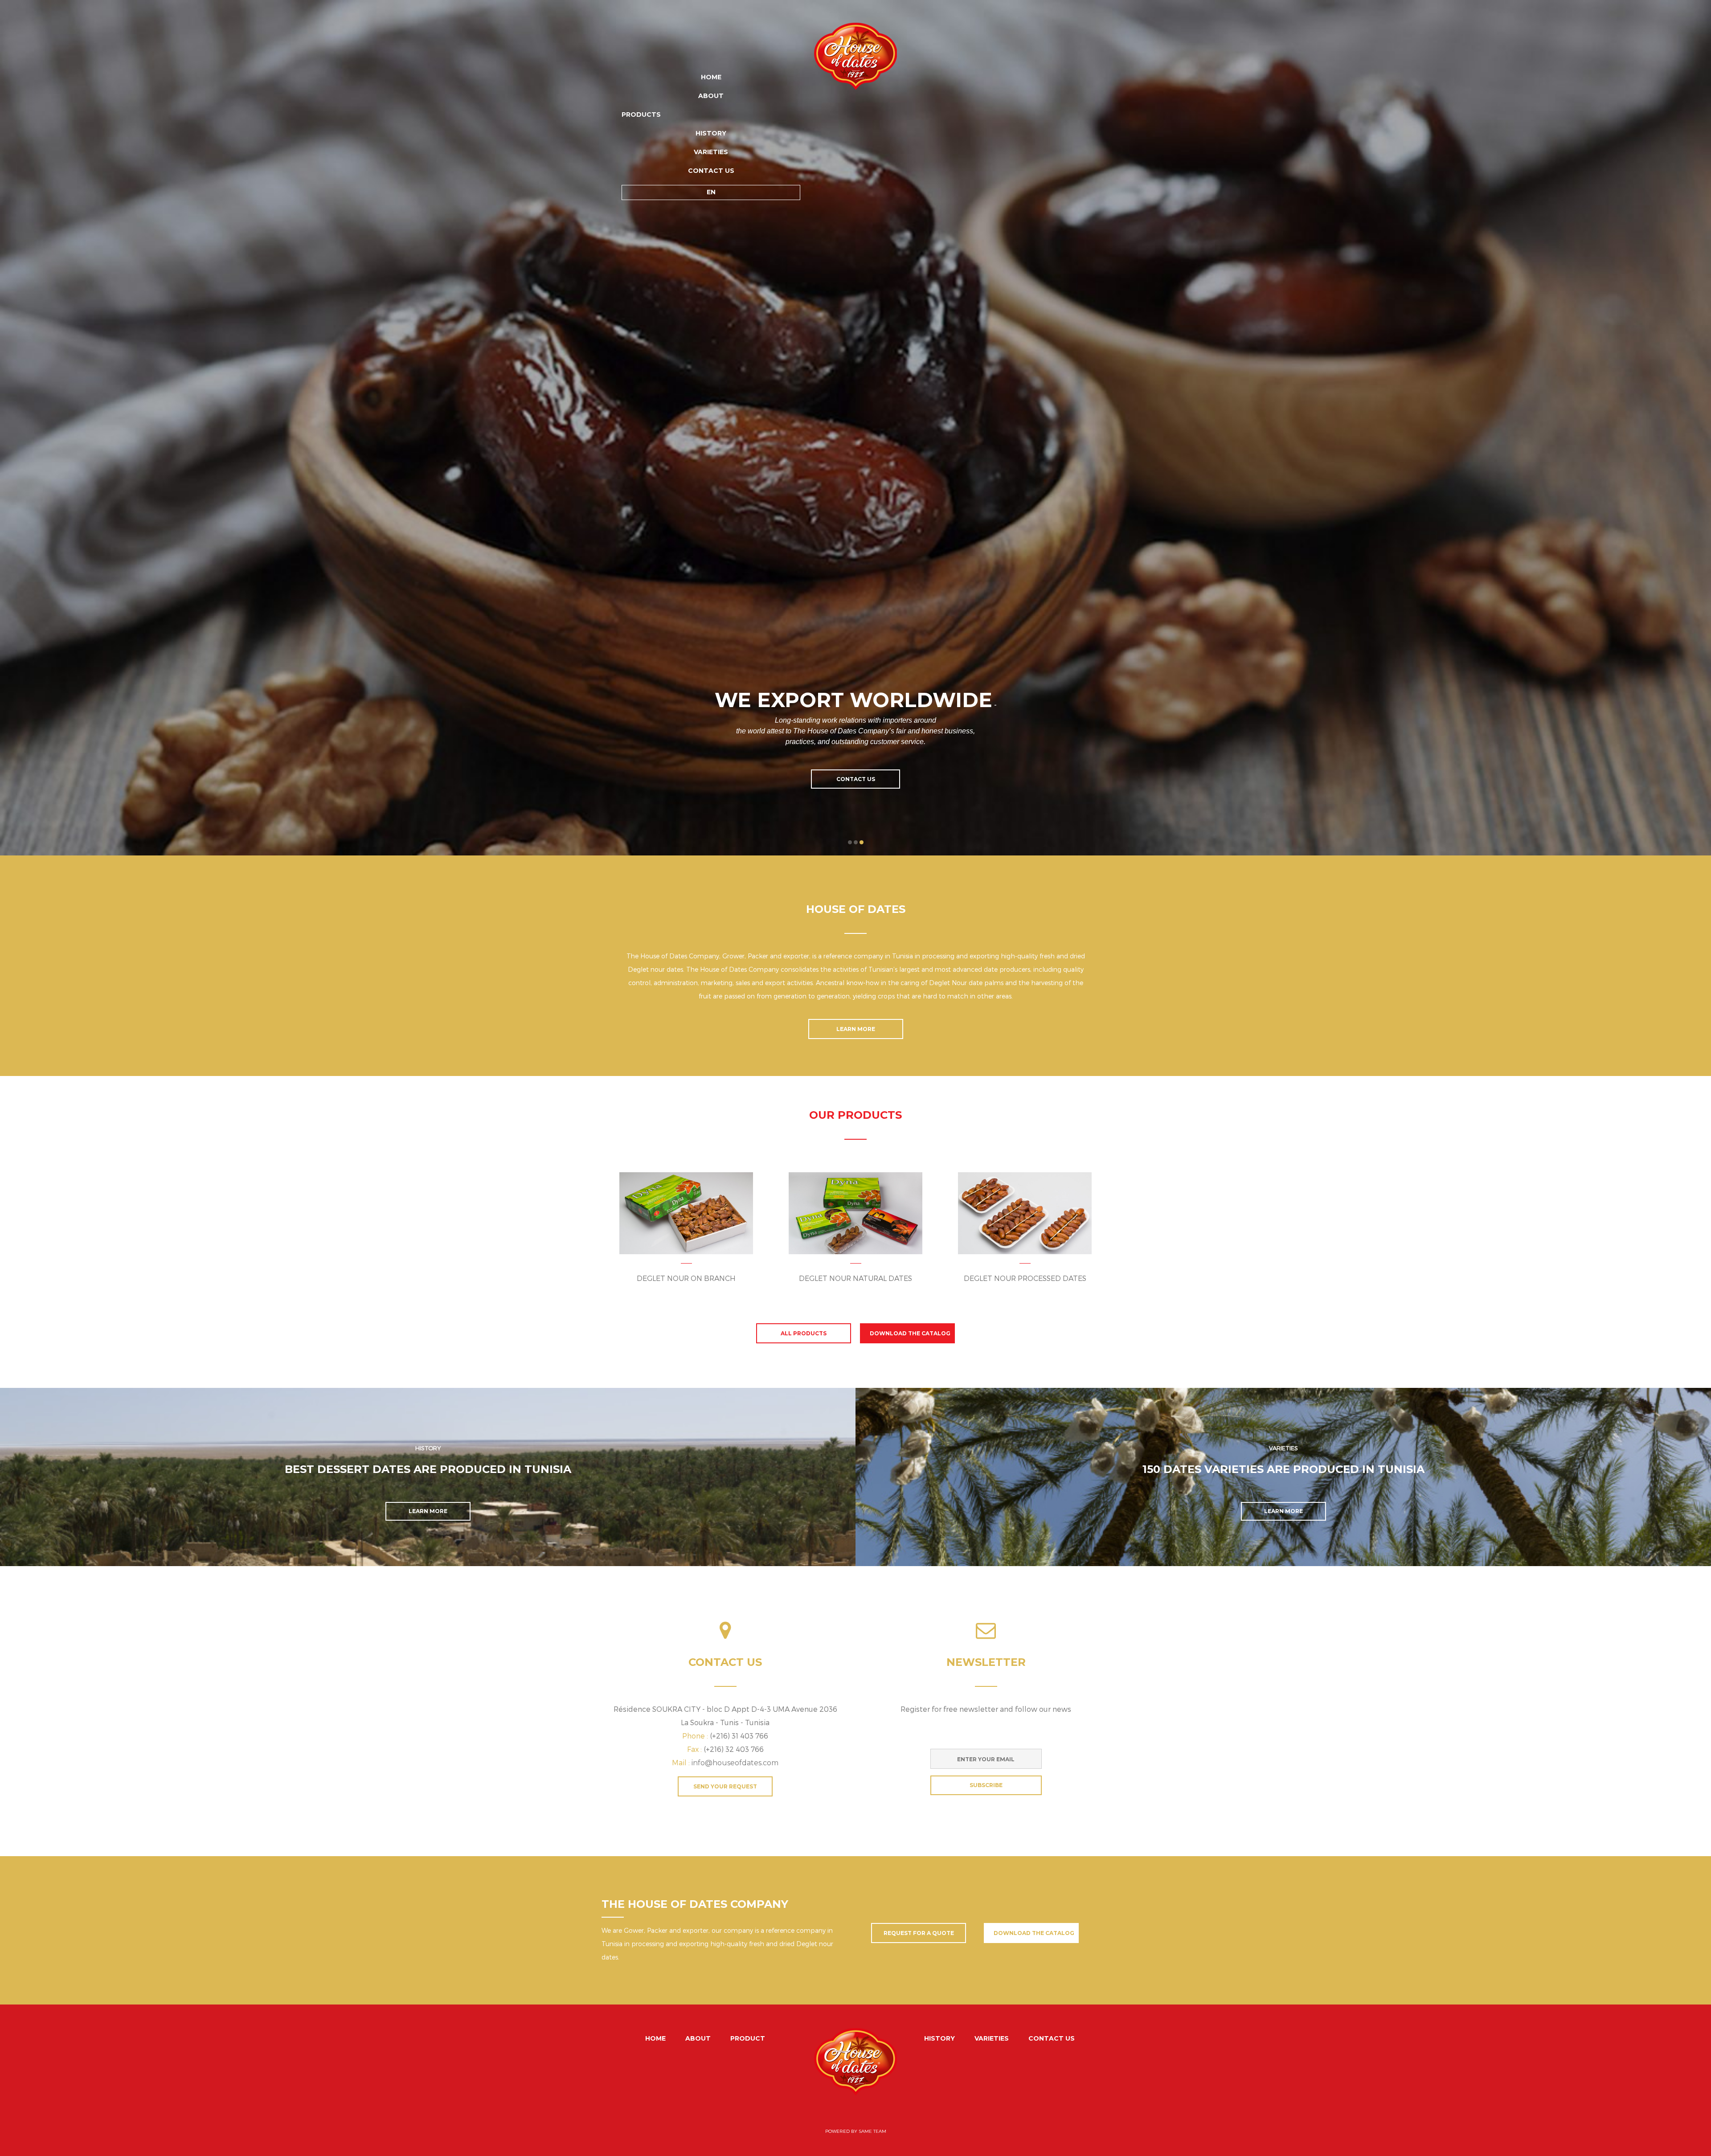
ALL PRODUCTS (804, 1333)
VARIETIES (711, 152)
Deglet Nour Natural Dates (855, 1278)
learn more (856, 1029)
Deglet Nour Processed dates (1025, 1278)
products (641, 115)
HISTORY (711, 133)
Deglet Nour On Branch (686, 1278)
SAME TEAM (872, 2131)
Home (711, 77)
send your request (725, 1786)
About (711, 96)
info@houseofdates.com (735, 1763)
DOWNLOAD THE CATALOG (910, 1333)
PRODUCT (748, 2038)
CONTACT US (856, 779)
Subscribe (986, 1785)
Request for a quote (919, 1933)
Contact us (711, 171)
